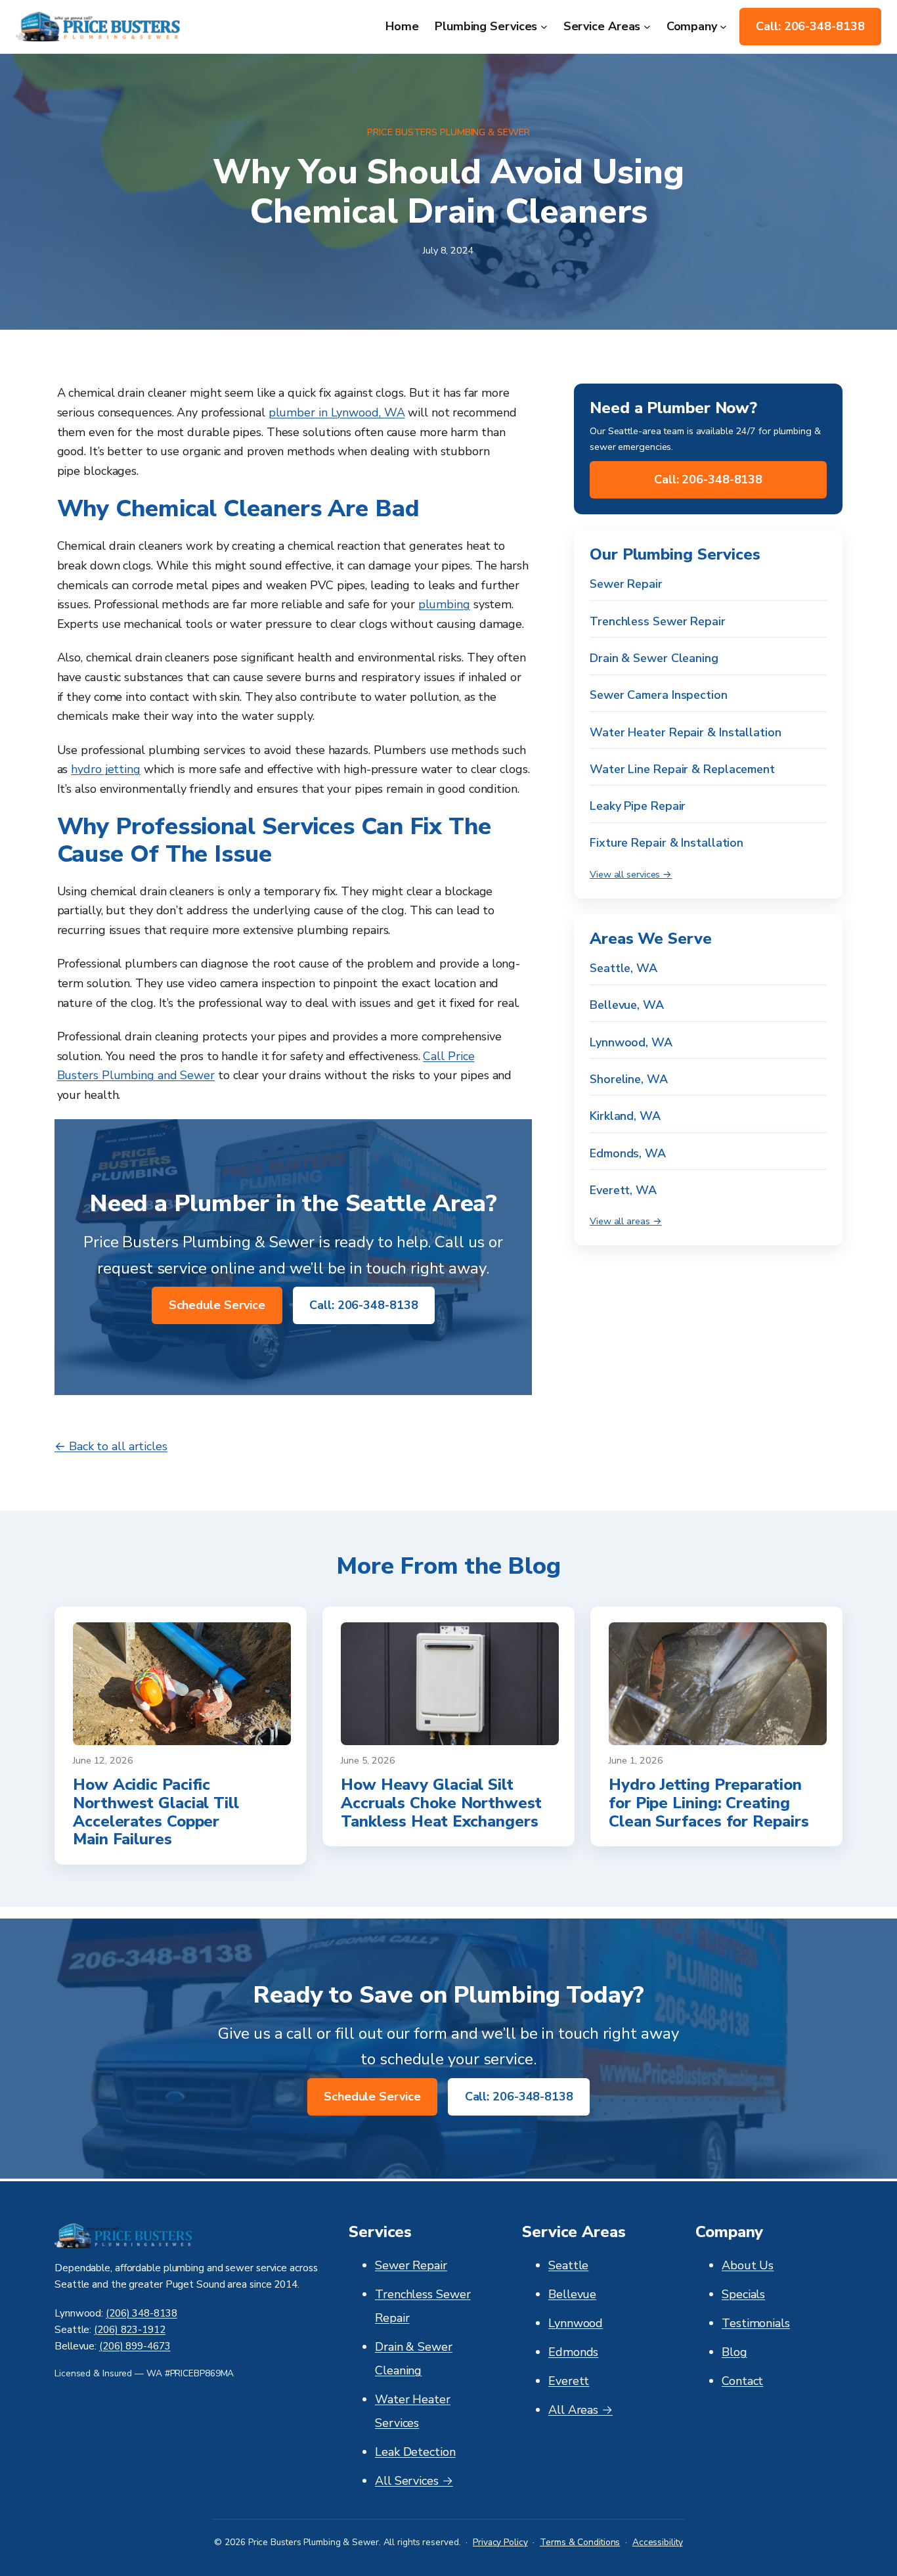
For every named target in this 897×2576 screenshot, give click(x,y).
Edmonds (573, 2352)
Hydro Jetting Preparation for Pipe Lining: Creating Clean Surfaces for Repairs (709, 1803)
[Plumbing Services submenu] (544, 27)
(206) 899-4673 (135, 2346)
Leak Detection (415, 2452)
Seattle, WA (624, 968)
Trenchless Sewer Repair (658, 621)
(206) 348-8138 (142, 2313)
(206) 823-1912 (130, 2330)
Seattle (568, 2265)
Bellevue (572, 2294)
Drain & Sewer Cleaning (654, 658)
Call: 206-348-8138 (810, 26)
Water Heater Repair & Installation (686, 732)
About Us (748, 2265)
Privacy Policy (500, 2542)
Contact (742, 2381)
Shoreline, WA (629, 1079)
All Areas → (580, 2410)
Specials (743, 2294)
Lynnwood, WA (631, 1042)
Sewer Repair (626, 585)
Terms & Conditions (580, 2542)
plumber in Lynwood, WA (337, 412)
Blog (734, 2352)
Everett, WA (623, 1190)
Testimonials (756, 2323)
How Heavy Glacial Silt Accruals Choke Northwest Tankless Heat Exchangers (441, 1803)
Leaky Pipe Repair (638, 807)
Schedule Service (217, 1305)
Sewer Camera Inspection (659, 696)
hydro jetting (106, 769)
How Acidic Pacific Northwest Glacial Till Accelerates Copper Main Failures (156, 1812)
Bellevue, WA (627, 1006)
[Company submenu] (723, 27)
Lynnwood (576, 2323)
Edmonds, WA (628, 1153)
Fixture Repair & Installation (667, 843)
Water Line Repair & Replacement (682, 769)
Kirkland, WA (625, 1117)
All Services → (414, 2481)
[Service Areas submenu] (647, 27)
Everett (569, 2381)
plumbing (444, 604)
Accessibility (658, 2542)
